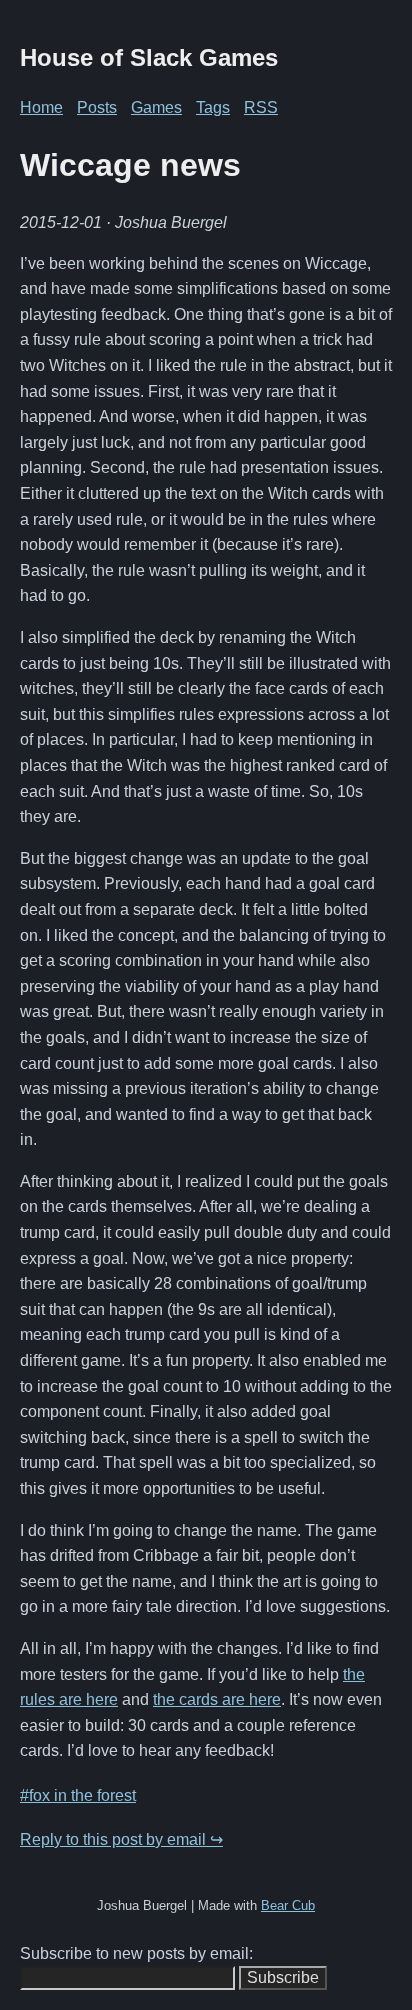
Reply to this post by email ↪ (121, 1839)
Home (41, 107)
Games (156, 107)
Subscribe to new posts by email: (136, 1953)
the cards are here (217, 1699)
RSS (261, 107)
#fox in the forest (78, 1795)
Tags (213, 107)
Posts (97, 107)
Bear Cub (288, 1905)
